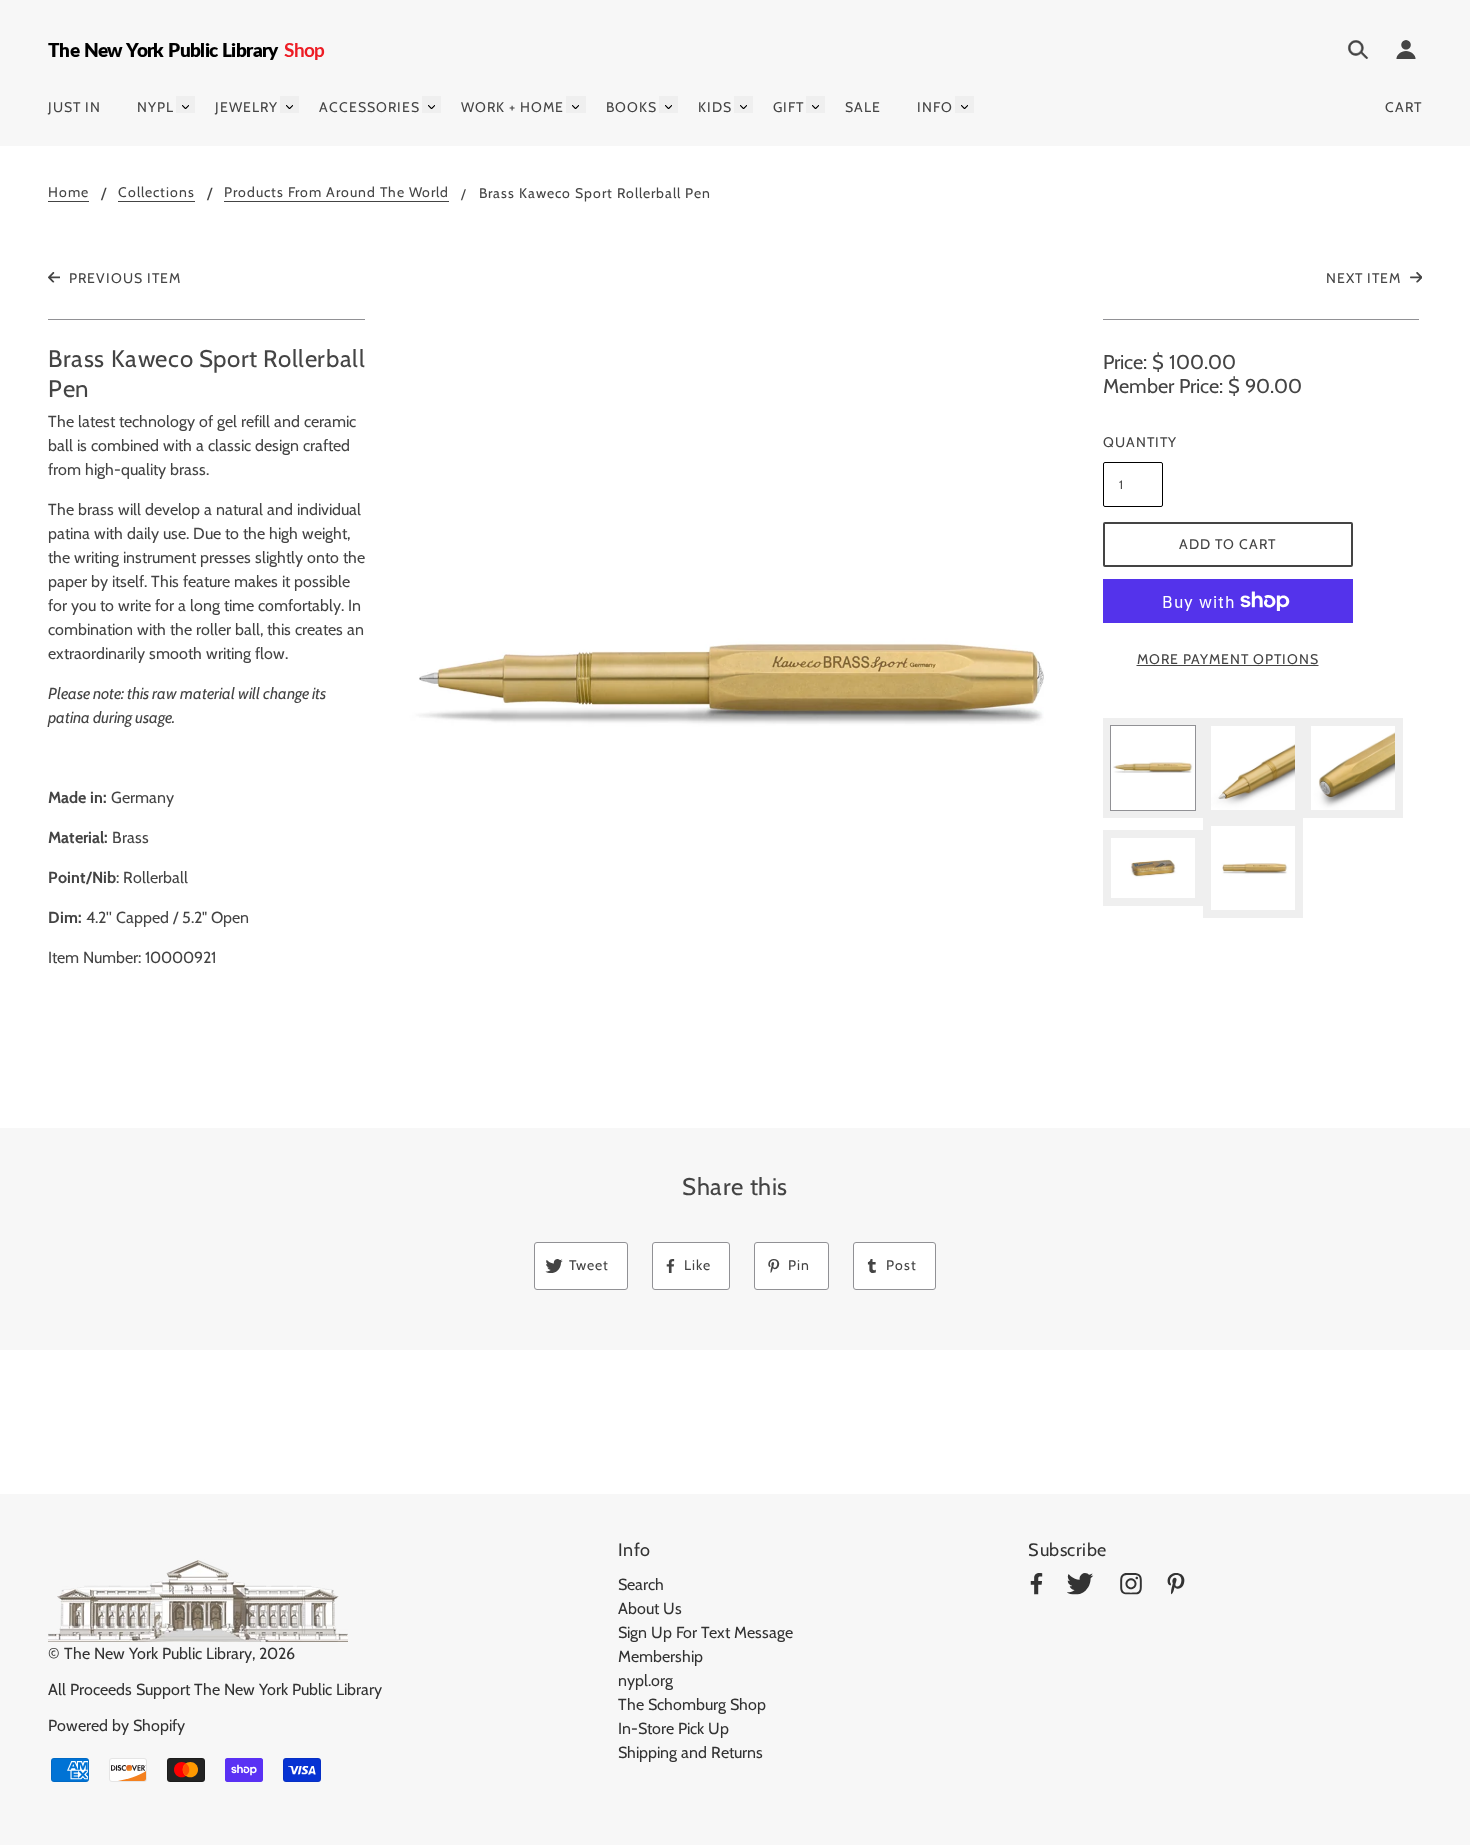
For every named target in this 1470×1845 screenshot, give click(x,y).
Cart (1403, 107)
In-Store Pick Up (673, 1728)
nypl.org (645, 1680)
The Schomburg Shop (692, 1704)
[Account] (1406, 53)
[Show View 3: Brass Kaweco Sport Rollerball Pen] (1353, 768)
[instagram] (1131, 1587)
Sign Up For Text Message (705, 1632)
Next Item (1365, 278)
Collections (156, 193)
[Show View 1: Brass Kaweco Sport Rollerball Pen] (1153, 768)
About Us (650, 1608)
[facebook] (1036, 1587)
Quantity (1133, 442)
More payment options (1228, 659)
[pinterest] (1176, 1587)
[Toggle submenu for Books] (668, 104)
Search (641, 1584)
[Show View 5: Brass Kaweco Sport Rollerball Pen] (1253, 868)
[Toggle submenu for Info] (964, 104)
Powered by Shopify (116, 1725)
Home (68, 193)
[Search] (1358, 53)
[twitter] (1080, 1587)
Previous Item (123, 278)
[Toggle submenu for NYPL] (185, 104)
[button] (735, 685)
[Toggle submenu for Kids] (743, 104)
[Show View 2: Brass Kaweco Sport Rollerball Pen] (1253, 768)
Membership (660, 1656)
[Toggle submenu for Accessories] (431, 104)
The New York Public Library (158, 1653)
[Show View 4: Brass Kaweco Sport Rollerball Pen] (1153, 868)
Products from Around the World (336, 193)
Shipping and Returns (690, 1752)
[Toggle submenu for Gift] (815, 104)
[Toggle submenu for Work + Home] (575, 104)
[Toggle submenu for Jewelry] (289, 104)
